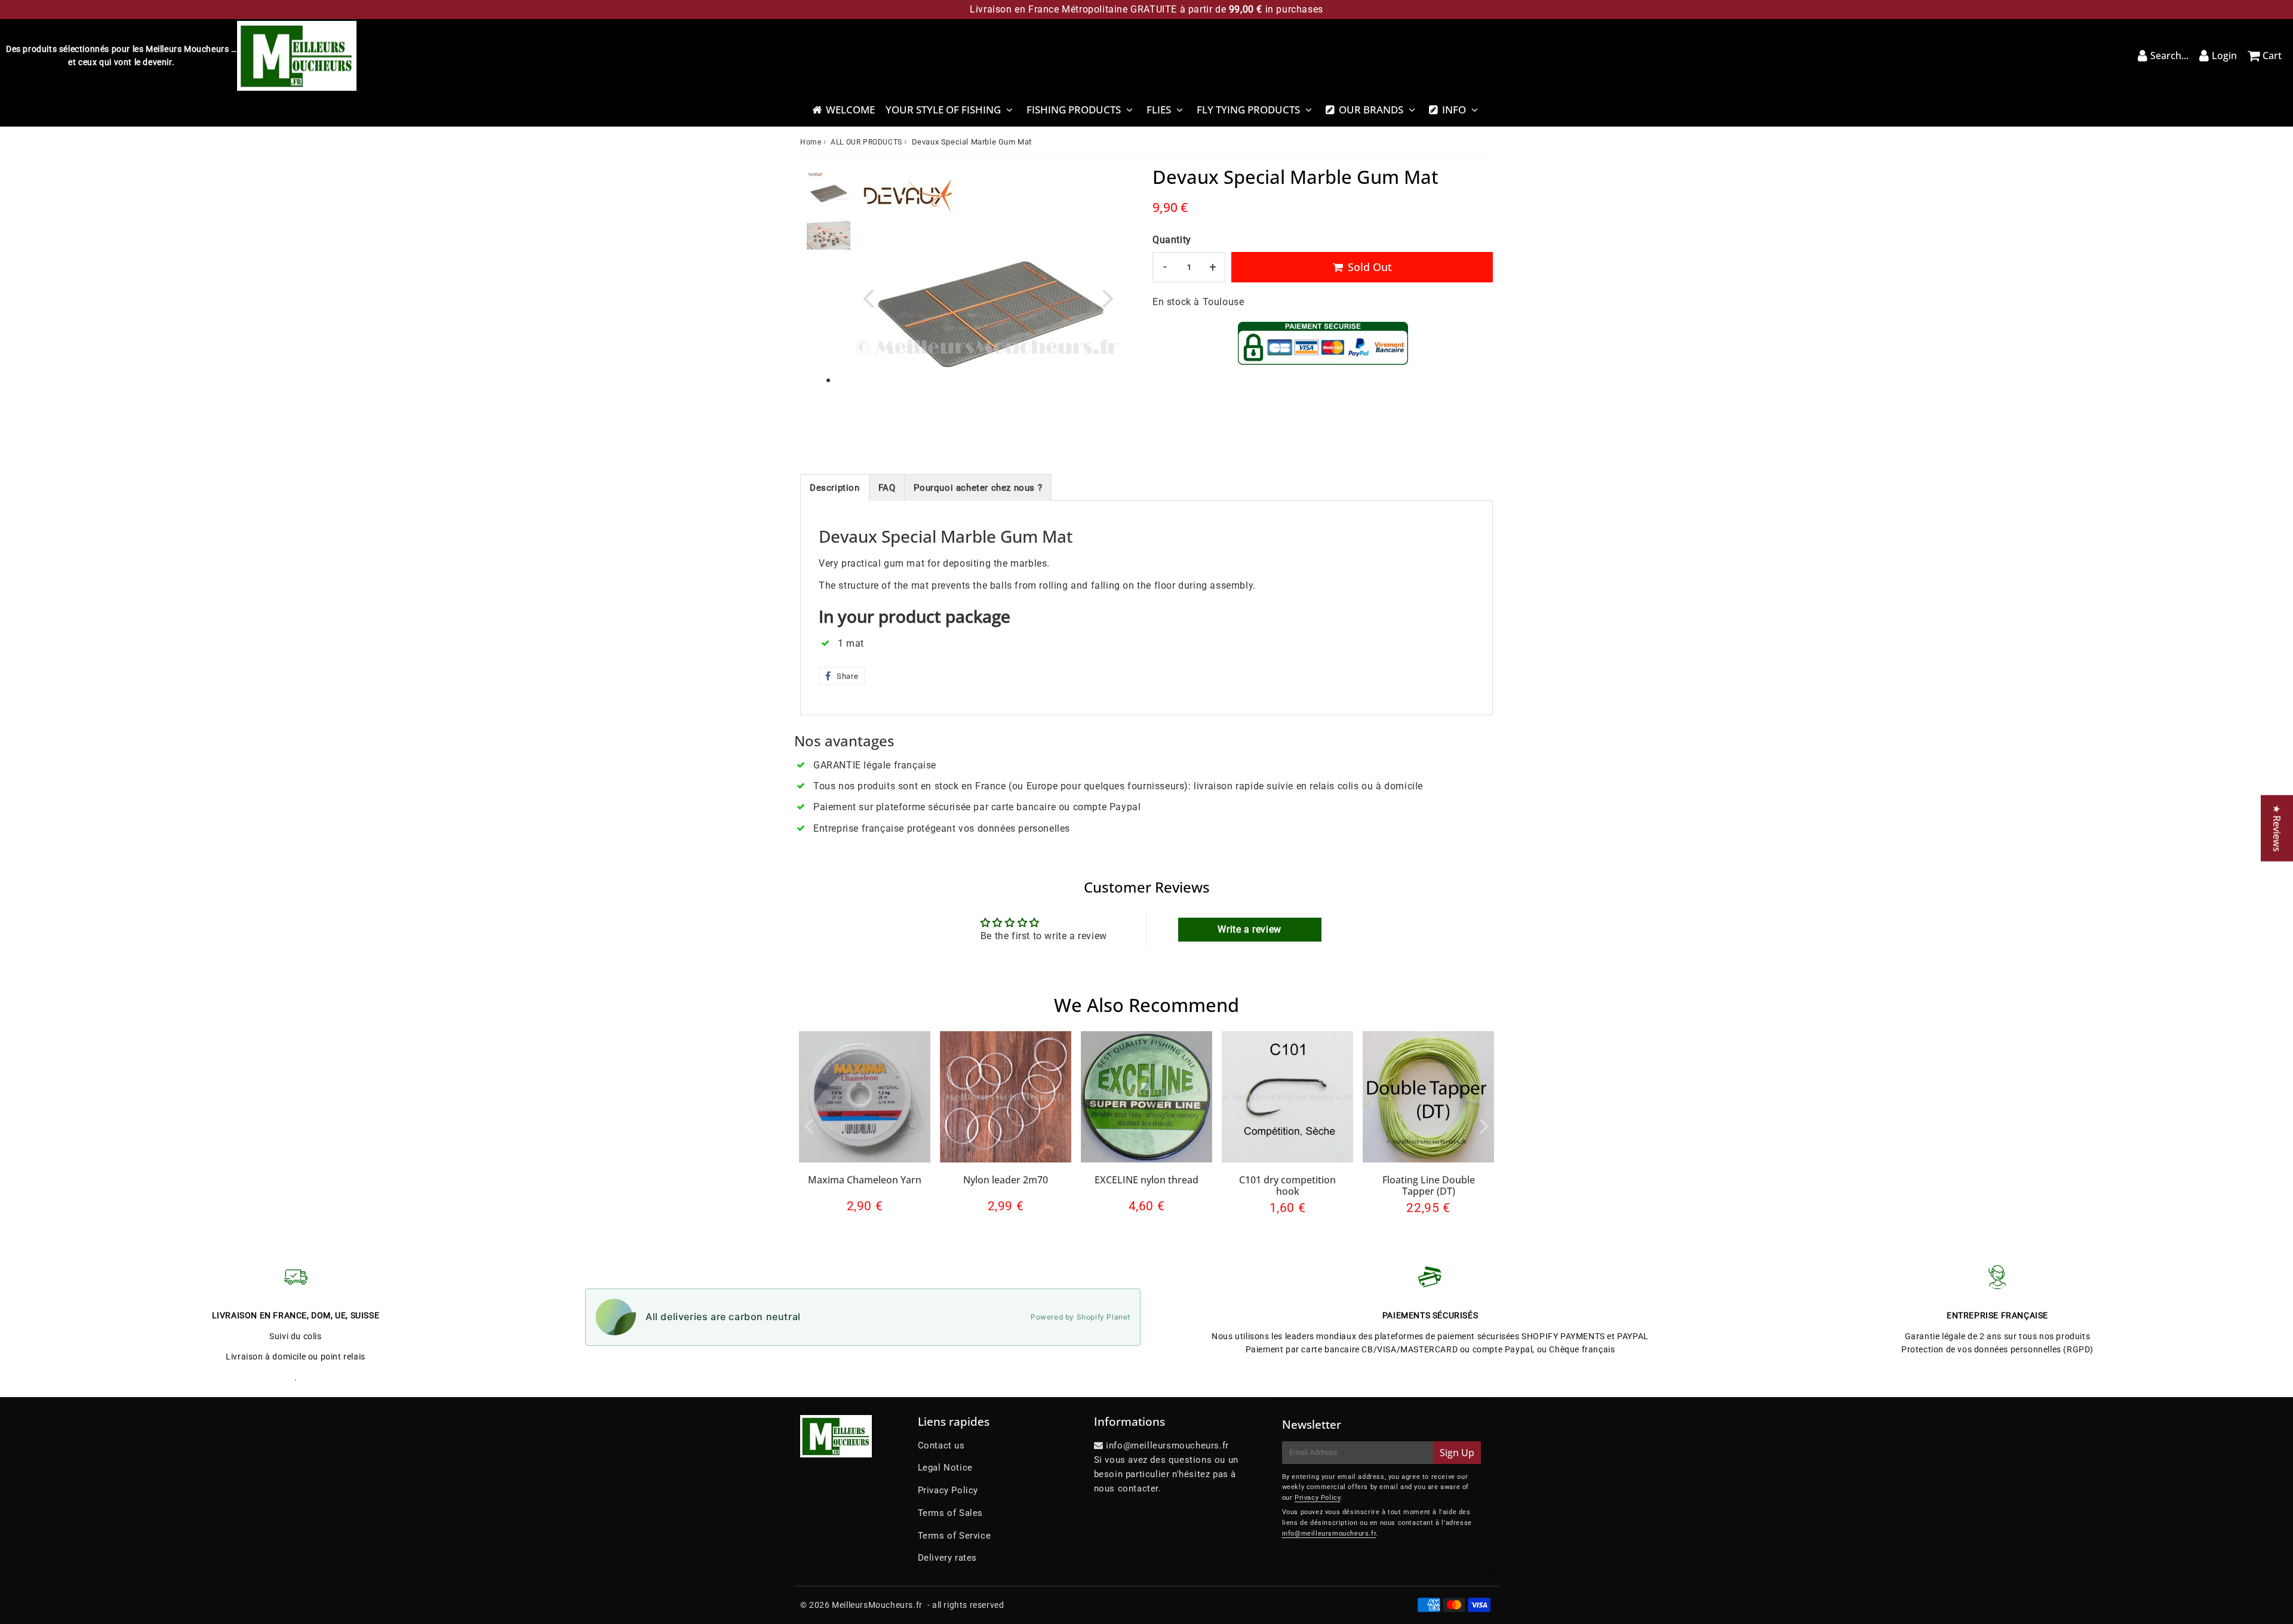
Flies (1159, 110)
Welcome (850, 110)
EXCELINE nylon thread (1146, 1180)
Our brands (1371, 110)
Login (2224, 56)
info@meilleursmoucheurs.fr (1329, 1534)
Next (1108, 298)
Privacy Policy (948, 1490)
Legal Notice (945, 1468)
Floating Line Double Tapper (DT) (1429, 1185)
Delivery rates (947, 1558)
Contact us (941, 1445)
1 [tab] (828, 381)
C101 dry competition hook (1287, 1185)
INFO (1454, 110)
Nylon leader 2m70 (1006, 1180)
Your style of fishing (943, 110)
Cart (2272, 56)
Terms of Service (955, 1536)
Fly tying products (1248, 110)
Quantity (1172, 240)
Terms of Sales (950, 1513)
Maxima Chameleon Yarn (865, 1180)
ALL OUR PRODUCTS (866, 142)
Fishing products (1074, 110)
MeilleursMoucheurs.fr (877, 1605)
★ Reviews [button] (2277, 828)
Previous (868, 298)
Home (811, 142)
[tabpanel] (829, 191)
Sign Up (1457, 1453)
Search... (2169, 56)
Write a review (1249, 929)
